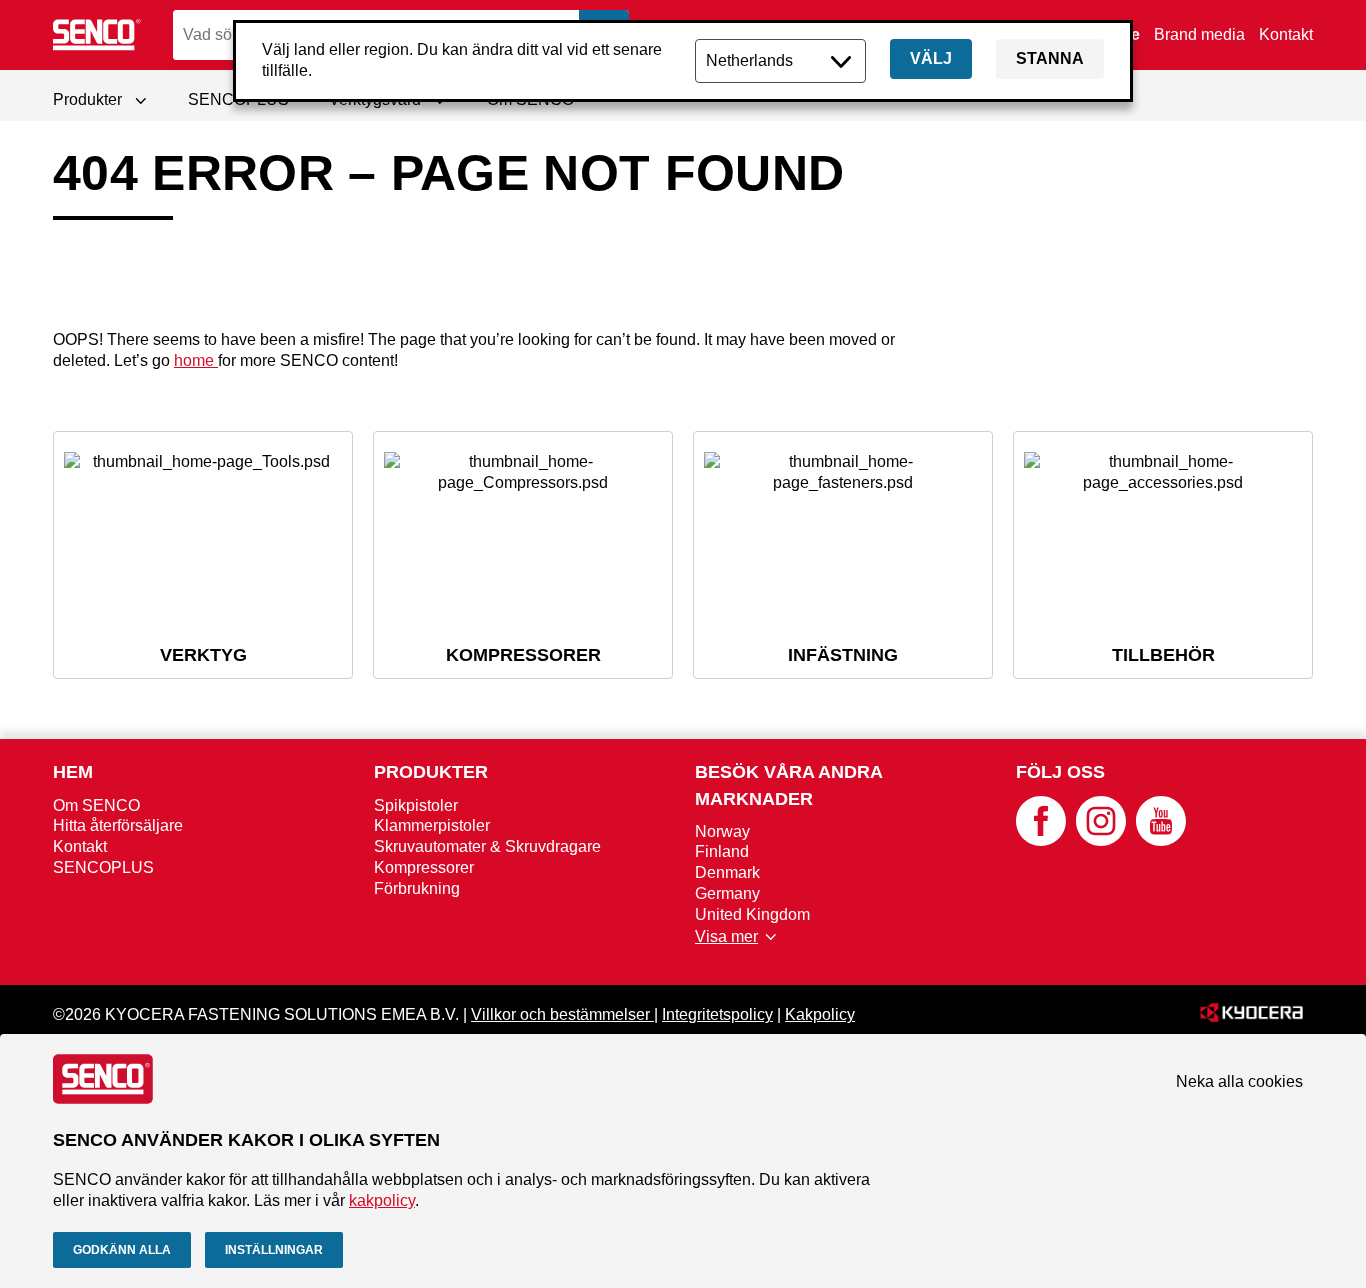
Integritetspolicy (717, 1014)
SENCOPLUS (103, 867)
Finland (722, 851)
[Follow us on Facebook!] (1041, 840)
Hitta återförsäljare (118, 825)
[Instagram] (1101, 840)
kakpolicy (382, 1200)
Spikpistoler (416, 805)
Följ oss (1060, 772)
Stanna (1050, 58)
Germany (727, 893)
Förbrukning (417, 888)
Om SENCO (96, 805)
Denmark (727, 872)
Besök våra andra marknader (788, 785)
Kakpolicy (820, 1014)
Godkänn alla (122, 1250)
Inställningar (274, 1250)
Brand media (1199, 34)
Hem (73, 772)
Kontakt (1286, 34)
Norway (722, 831)
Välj (931, 58)
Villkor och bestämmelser (562, 1014)
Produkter (431, 772)
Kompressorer (424, 867)
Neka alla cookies (1239, 1081)
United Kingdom (752, 914)
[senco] (98, 35)
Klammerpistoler (432, 825)
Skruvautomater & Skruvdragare (487, 846)
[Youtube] (1161, 840)
